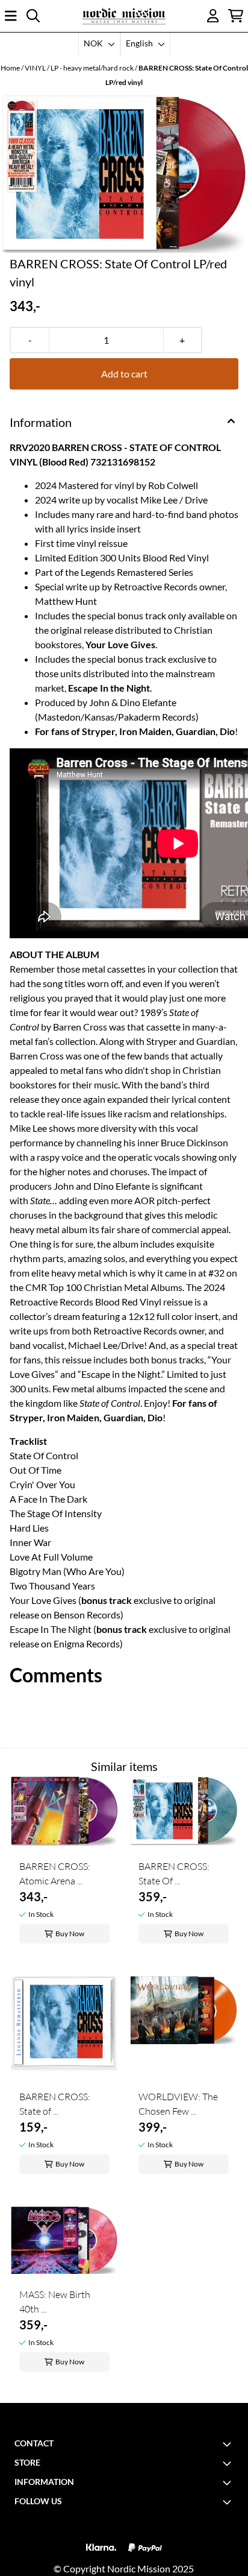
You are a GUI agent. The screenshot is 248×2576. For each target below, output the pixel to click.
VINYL (36, 68)
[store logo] (124, 16)
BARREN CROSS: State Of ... (174, 1874)
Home (11, 68)
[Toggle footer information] (229, 2444)
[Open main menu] (11, 16)
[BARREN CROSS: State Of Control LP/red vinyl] (124, 174)
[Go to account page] (213, 16)
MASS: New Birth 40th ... (55, 2302)
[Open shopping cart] (236, 16)
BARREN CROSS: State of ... (55, 2104)
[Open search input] (33, 16)
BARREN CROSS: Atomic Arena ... (55, 1874)
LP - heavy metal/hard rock (93, 68)
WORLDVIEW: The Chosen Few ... (178, 2104)
